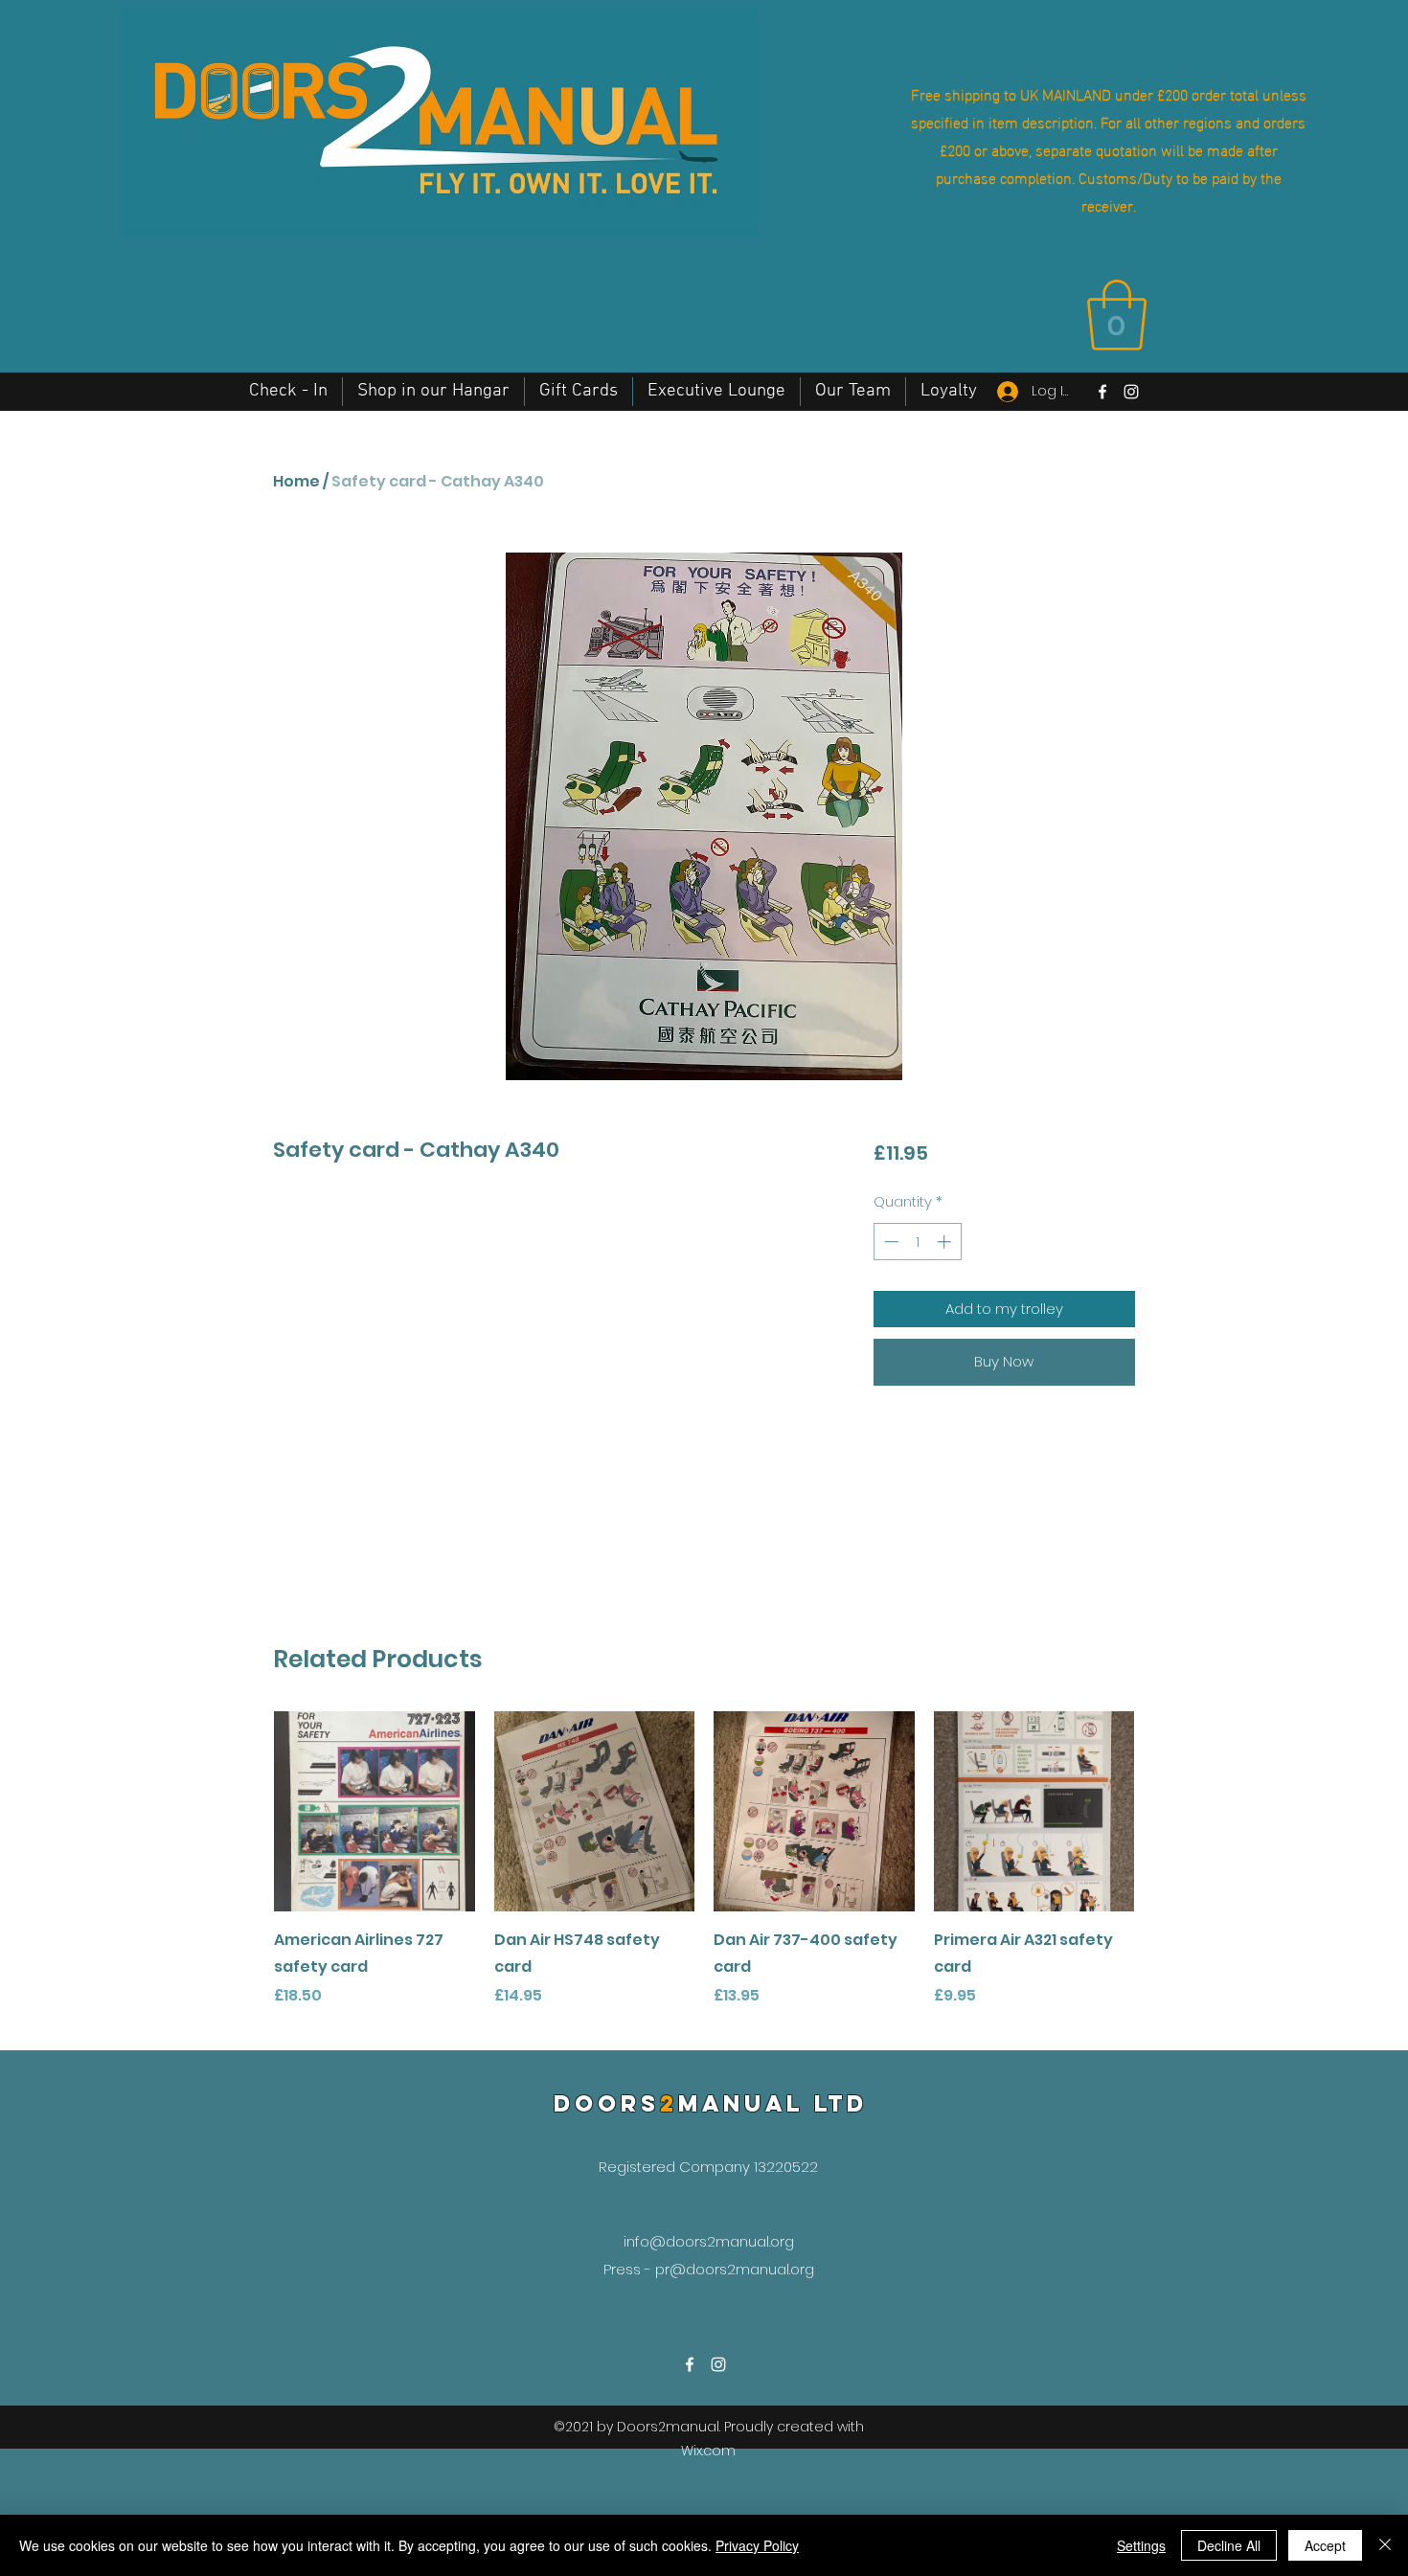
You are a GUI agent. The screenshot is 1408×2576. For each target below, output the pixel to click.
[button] (1117, 315)
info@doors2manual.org (709, 2241)
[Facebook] (1102, 392)
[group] (704, 1873)
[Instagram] (1131, 392)
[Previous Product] (246, 1811)
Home (296, 481)
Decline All (1229, 2545)
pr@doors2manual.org (735, 2269)
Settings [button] (1141, 2545)
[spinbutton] (917, 1242)
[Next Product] (1162, 1811)
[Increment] (946, 1242)
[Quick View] (375, 1812)
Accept (1325, 2545)
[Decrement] (889, 1242)
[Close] (1385, 2545)
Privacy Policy (757, 2545)
